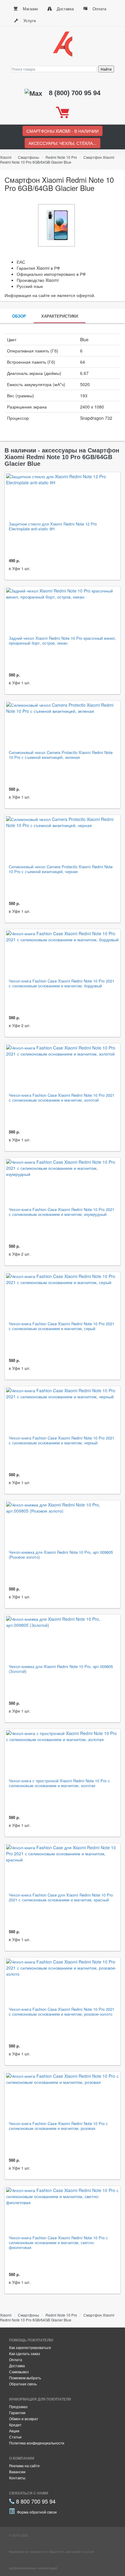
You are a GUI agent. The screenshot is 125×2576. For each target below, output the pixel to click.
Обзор (19, 316)
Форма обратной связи (36, 2512)
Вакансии (17, 2472)
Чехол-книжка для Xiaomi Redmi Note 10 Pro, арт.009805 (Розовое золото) (61, 1555)
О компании (22, 2458)
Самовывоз (19, 2372)
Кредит (15, 2425)
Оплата (99, 9)
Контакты (17, 2478)
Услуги (29, 20)
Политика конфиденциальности (37, 2443)
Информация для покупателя (40, 2399)
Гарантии (17, 2412)
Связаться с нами (29, 2493)
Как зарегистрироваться (30, 2347)
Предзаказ (18, 2406)
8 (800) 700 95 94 (75, 93)
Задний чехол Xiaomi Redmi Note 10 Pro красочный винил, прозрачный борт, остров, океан (62, 641)
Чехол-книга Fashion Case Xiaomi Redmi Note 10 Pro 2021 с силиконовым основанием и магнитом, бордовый (62, 984)
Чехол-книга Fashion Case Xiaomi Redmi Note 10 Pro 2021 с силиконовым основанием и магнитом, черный (62, 1441)
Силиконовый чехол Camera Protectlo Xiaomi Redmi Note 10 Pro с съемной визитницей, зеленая (61, 755)
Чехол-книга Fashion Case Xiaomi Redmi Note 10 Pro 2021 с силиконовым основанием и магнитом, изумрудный (62, 1212)
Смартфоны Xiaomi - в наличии (62, 131)
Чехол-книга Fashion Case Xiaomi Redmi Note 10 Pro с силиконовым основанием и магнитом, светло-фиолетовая (58, 2243)
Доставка (65, 9)
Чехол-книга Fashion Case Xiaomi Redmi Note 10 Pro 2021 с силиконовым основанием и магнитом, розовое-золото (62, 2012)
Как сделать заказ (25, 2353)
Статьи (15, 2437)
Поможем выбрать (25, 2378)
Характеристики (60, 316)
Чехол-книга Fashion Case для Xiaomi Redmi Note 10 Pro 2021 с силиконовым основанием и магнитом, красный (61, 1898)
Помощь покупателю (31, 2340)
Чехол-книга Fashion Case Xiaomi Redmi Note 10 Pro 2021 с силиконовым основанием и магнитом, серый (62, 1326)
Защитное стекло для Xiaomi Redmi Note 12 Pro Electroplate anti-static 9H (53, 527)
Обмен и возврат (24, 2419)
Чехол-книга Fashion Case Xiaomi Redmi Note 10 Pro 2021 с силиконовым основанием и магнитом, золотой (62, 1098)
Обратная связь (23, 2384)
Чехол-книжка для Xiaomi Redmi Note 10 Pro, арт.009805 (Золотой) (61, 1669)
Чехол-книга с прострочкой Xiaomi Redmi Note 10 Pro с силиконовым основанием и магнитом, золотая (59, 1783)
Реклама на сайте (24, 2466)
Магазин (30, 9)
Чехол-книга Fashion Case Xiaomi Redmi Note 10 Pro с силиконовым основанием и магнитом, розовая (58, 2126)
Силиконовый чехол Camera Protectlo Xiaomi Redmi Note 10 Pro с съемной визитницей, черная (61, 869)
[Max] (34, 93)
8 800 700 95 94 (35, 2501)
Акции (14, 2431)
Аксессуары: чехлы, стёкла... (62, 143)
